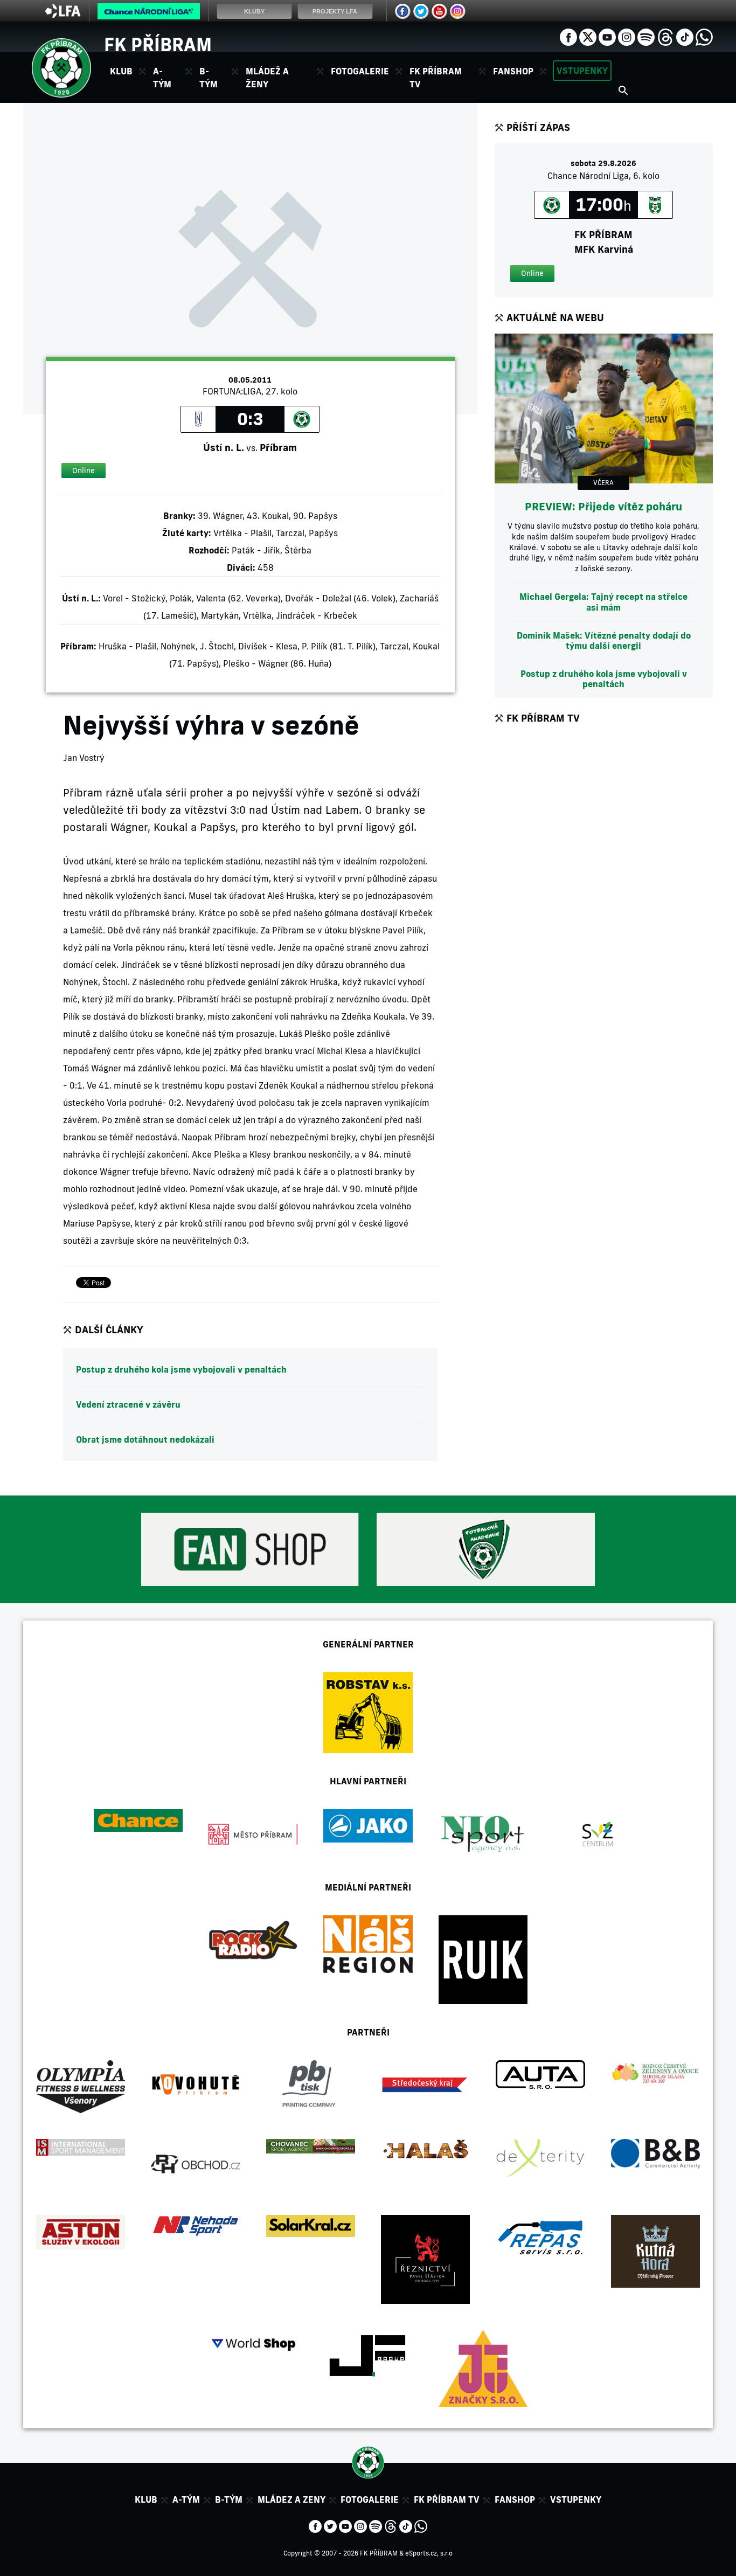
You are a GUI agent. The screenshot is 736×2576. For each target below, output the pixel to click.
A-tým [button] (162, 78)
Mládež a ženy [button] (267, 78)
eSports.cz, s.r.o (429, 2553)
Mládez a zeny (291, 2499)
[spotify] (646, 36)
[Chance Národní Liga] (149, 14)
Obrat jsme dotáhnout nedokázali (145, 1439)
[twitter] (588, 36)
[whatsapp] (704, 36)
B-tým (229, 2499)
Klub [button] (121, 71)
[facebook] (568, 36)
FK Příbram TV (436, 78)
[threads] (665, 36)
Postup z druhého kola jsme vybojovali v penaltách (181, 1369)
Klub (146, 2499)
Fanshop (513, 71)
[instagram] (627, 36)
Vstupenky (582, 71)
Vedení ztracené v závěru (128, 1404)
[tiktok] (685, 36)
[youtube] (607, 36)
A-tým (186, 2499)
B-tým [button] (209, 78)
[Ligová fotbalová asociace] (63, 15)
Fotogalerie (360, 71)
